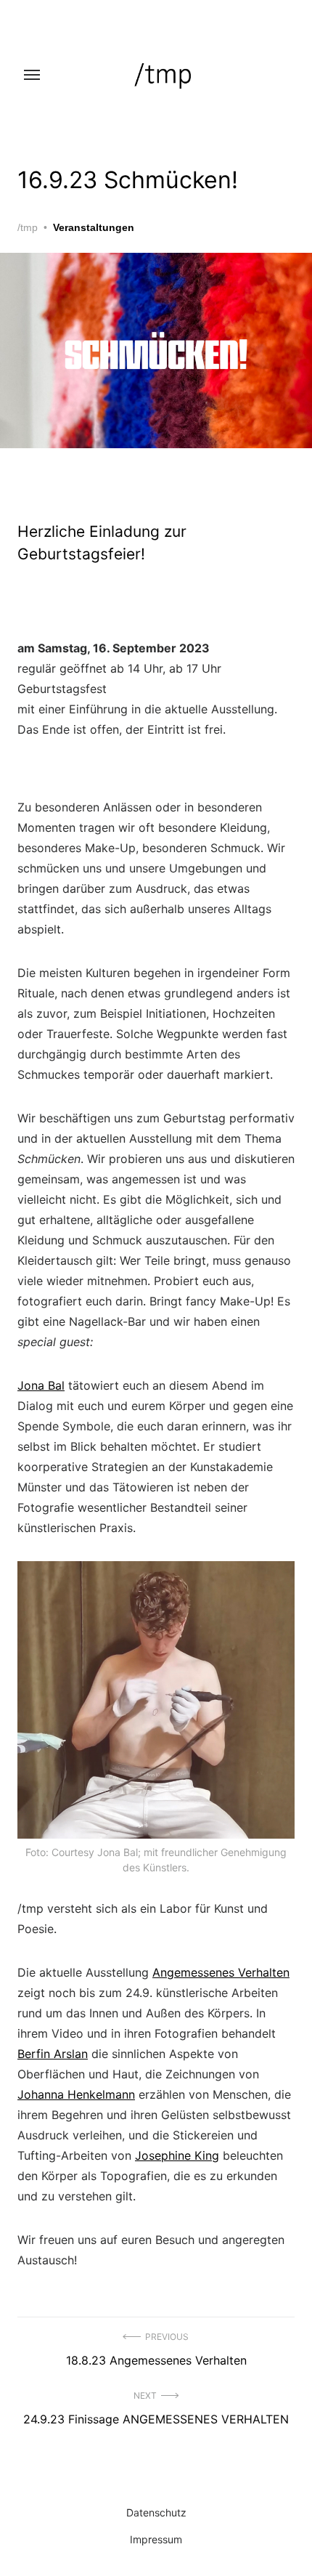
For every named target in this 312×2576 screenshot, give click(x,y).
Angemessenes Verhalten (221, 1972)
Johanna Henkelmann (76, 2094)
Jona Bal (41, 1385)
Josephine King (177, 2155)
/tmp (28, 227)
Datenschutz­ (156, 2512)
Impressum (156, 2539)
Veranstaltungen (94, 227)
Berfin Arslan (53, 2054)
